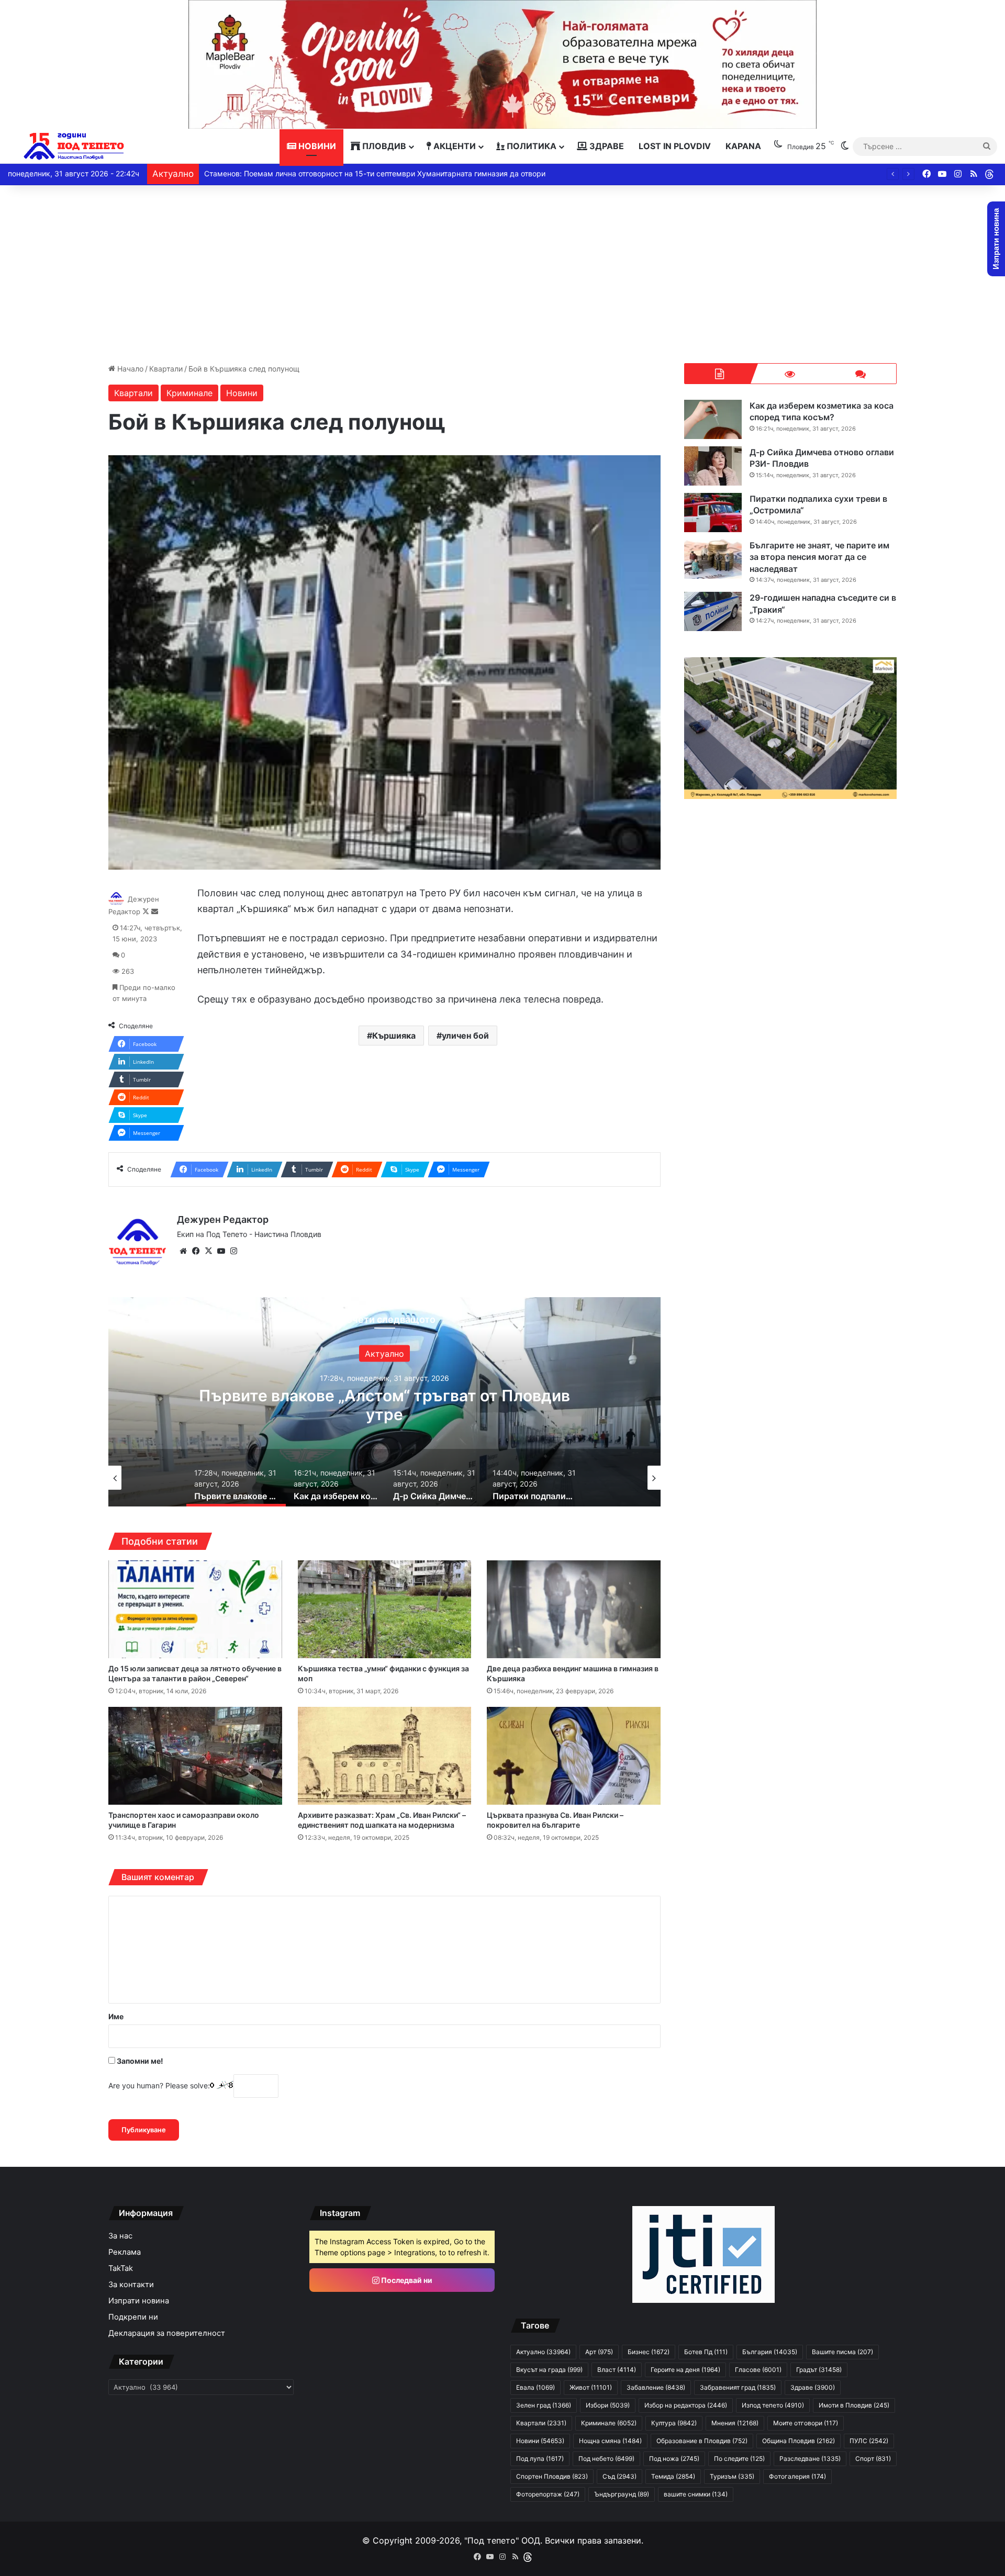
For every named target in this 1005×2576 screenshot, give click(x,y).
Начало (129, 369)
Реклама (125, 2252)
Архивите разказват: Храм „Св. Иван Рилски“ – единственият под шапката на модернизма (382, 1820)
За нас (120, 2236)
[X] (208, 1251)
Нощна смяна (610, 2441)
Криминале (189, 393)
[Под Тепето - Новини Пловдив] (74, 146)
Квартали (166, 369)
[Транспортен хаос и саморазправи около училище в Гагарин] (195, 1756)
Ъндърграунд (622, 2494)
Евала (535, 2387)
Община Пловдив (799, 2441)
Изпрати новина (139, 2301)
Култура (674, 2423)
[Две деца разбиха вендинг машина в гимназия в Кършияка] (574, 1609)
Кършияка (394, 1036)
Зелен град (544, 2405)
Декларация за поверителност (167, 2333)
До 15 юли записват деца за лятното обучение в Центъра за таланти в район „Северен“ (195, 1673)
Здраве (606, 146)
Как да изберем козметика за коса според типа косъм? (384, 1405)
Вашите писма (842, 2352)
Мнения (735, 2423)
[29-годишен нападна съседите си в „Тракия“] (713, 611)
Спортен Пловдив (552, 2476)
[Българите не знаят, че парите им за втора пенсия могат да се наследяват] (713, 559)
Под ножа (674, 2459)
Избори (608, 2405)
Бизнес (649, 2352)
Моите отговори (806, 2423)
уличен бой (465, 1036)
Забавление (656, 2387)
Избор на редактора (686, 2405)
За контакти (131, 2285)
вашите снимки (696, 2494)
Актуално (543, 2352)
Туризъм (732, 2476)
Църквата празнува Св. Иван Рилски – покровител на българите (555, 1820)
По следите (739, 2459)
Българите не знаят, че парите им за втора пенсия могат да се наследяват (819, 557)
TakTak (121, 2268)
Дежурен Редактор (223, 1219)
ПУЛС (869, 2441)
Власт (617, 2370)
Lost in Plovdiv (675, 146)
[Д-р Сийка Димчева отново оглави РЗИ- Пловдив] (713, 466)
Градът (819, 2370)
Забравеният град (738, 2387)
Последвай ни (406, 2280)
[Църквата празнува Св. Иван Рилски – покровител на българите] (574, 1756)
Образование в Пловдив (702, 2441)
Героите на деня (685, 2370)
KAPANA (743, 146)
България (770, 2352)
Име (116, 2016)
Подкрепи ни (133, 2317)
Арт (599, 2352)
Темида (673, 2476)
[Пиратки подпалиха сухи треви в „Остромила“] (713, 513)
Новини (316, 146)
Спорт (873, 2459)
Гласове (758, 2370)
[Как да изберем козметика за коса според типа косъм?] (713, 419)
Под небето (606, 2459)
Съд (619, 2476)
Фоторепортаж (548, 2494)
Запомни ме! (139, 2061)
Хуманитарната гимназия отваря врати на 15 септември (305, 173)
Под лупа (540, 2459)
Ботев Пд (706, 2352)
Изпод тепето (773, 2405)
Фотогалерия (797, 2476)
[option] (385, 1402)
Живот (591, 2387)
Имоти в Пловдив (854, 2405)
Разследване (810, 2459)
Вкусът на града (549, 2370)
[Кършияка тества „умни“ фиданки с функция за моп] (385, 1609)
